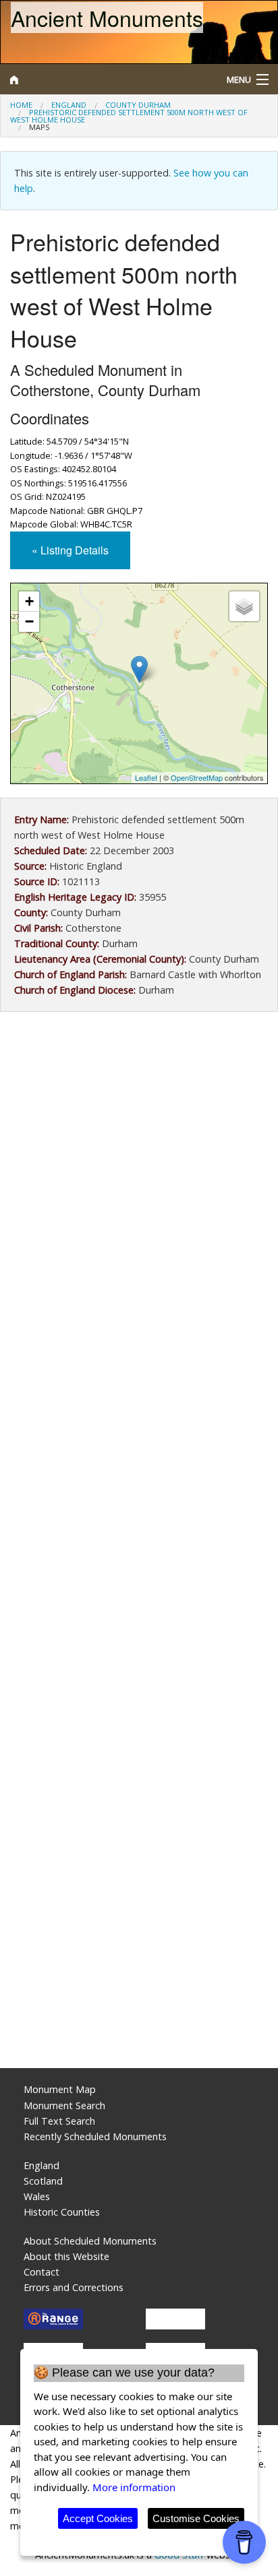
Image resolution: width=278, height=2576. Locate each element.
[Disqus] (139, 1514)
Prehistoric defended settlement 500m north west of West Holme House (129, 116)
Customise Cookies (196, 2518)
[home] (104, 79)
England (69, 105)
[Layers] (244, 606)
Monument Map (60, 2089)
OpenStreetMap (197, 777)
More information (134, 2487)
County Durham (138, 105)
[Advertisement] (139, 1178)
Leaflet (146, 777)
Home (21, 105)
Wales (37, 2196)
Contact (41, 2272)
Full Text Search (59, 2121)
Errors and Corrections (74, 2287)
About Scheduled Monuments (90, 2241)
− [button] (29, 621)
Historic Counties (62, 2212)
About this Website (66, 2256)
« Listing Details (70, 550)
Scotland (43, 2181)
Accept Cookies (98, 2518)
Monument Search (64, 2105)
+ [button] (29, 601)
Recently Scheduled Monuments (95, 2136)
